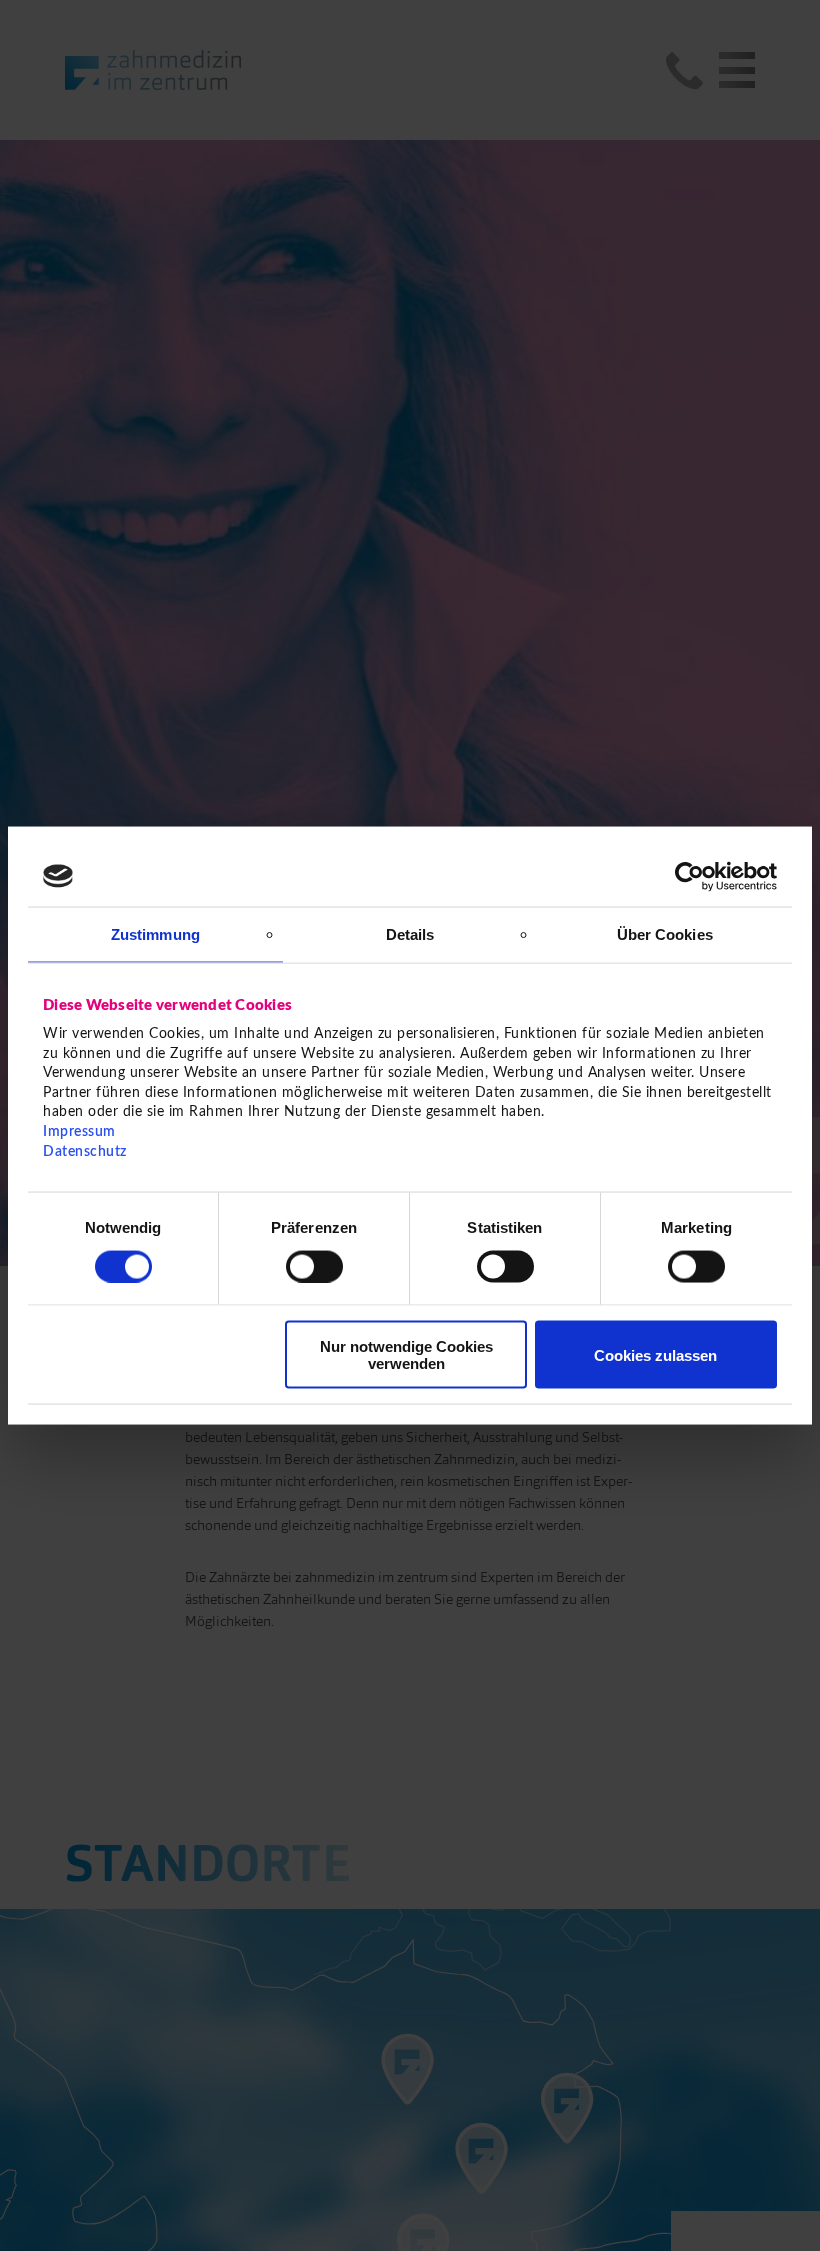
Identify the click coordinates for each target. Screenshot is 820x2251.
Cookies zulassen (655, 1354)
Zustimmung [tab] (155, 933)
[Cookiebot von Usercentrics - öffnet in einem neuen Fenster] (689, 876)
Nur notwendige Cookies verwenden (406, 1355)
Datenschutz (85, 1151)
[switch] (314, 1266)
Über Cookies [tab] (665, 933)
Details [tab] (410, 933)
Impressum (79, 1132)
